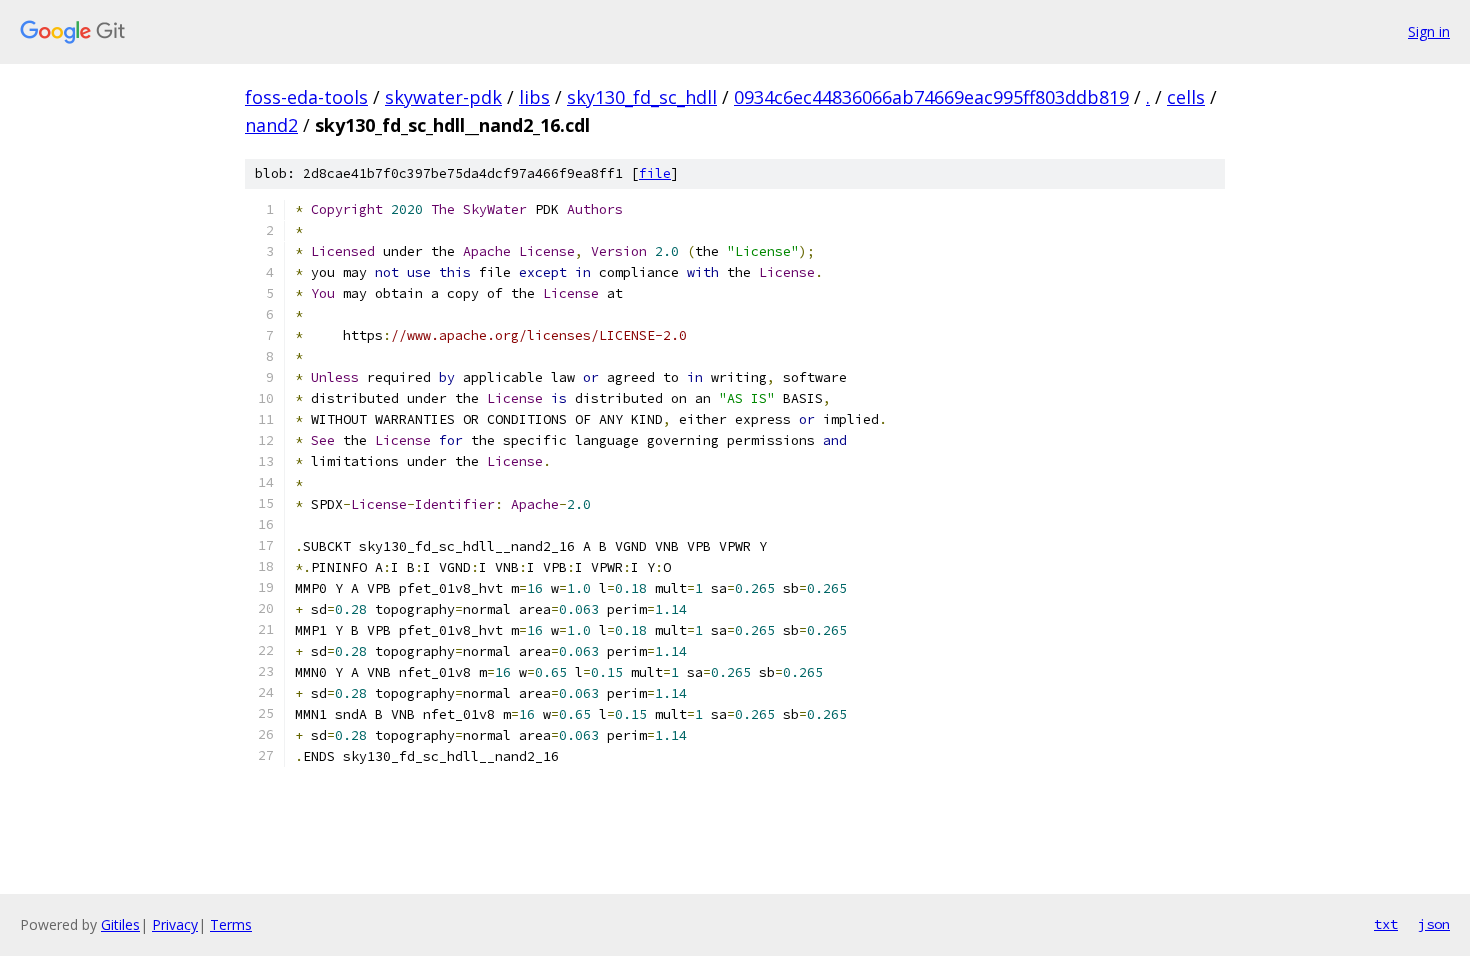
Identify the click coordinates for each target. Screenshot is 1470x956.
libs (534, 97)
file (655, 173)
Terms (231, 924)
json (1434, 924)
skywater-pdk (443, 97)
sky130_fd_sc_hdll (642, 97)
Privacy (175, 924)
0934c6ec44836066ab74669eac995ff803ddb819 (931, 97)
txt (1386, 924)
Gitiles (120, 924)
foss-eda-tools (306, 97)
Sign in (1429, 31)
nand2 (271, 125)
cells (1186, 97)
